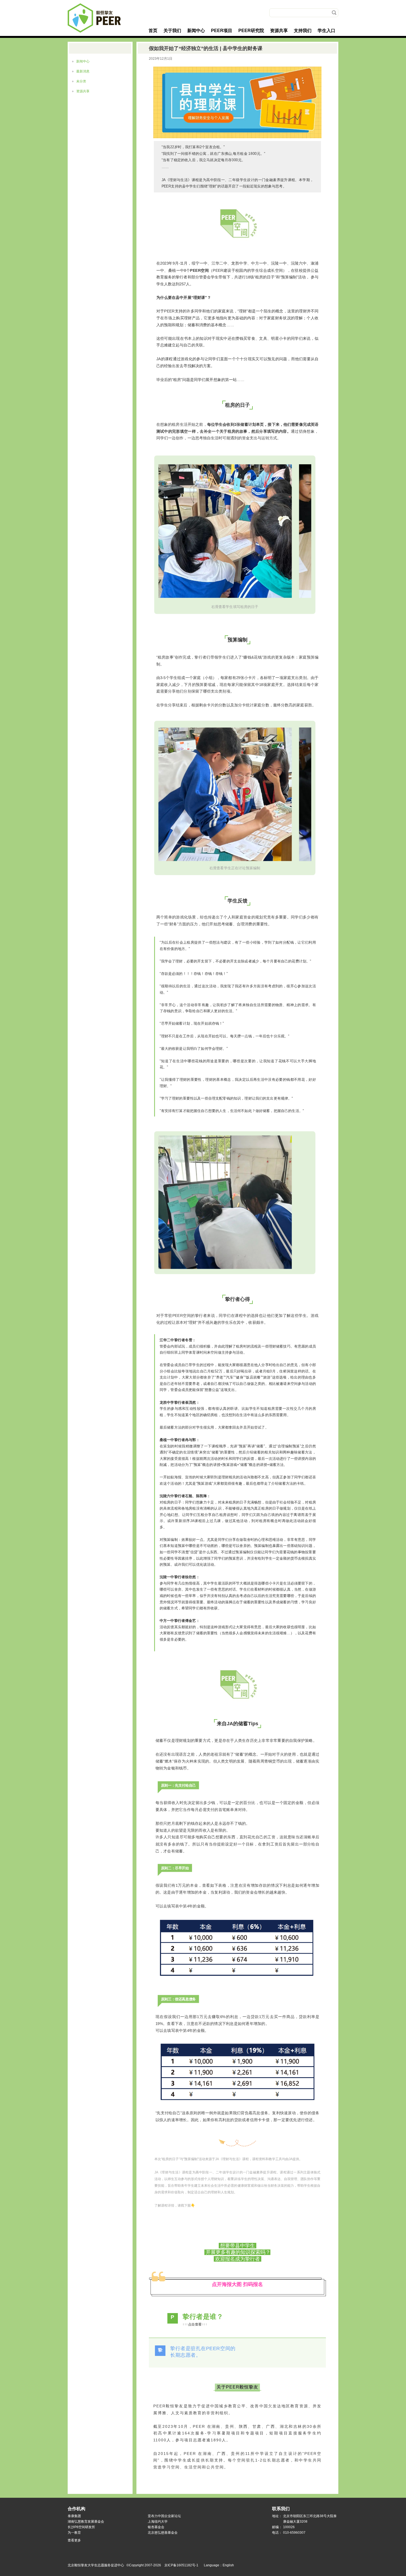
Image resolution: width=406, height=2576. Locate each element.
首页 (153, 31)
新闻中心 (196, 31)
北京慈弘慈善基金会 (163, 2533)
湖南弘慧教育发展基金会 (86, 2522)
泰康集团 (74, 2516)
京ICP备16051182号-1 (181, 2565)
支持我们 (303, 31)
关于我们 (172, 31)
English (228, 2565)
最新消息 (83, 71)
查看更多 (74, 2541)
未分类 (81, 81)
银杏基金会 (156, 2527)
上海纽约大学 (158, 2522)
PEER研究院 (251, 31)
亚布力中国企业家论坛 (164, 2516)
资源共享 (279, 31)
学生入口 (326, 31)
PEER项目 (222, 31)
